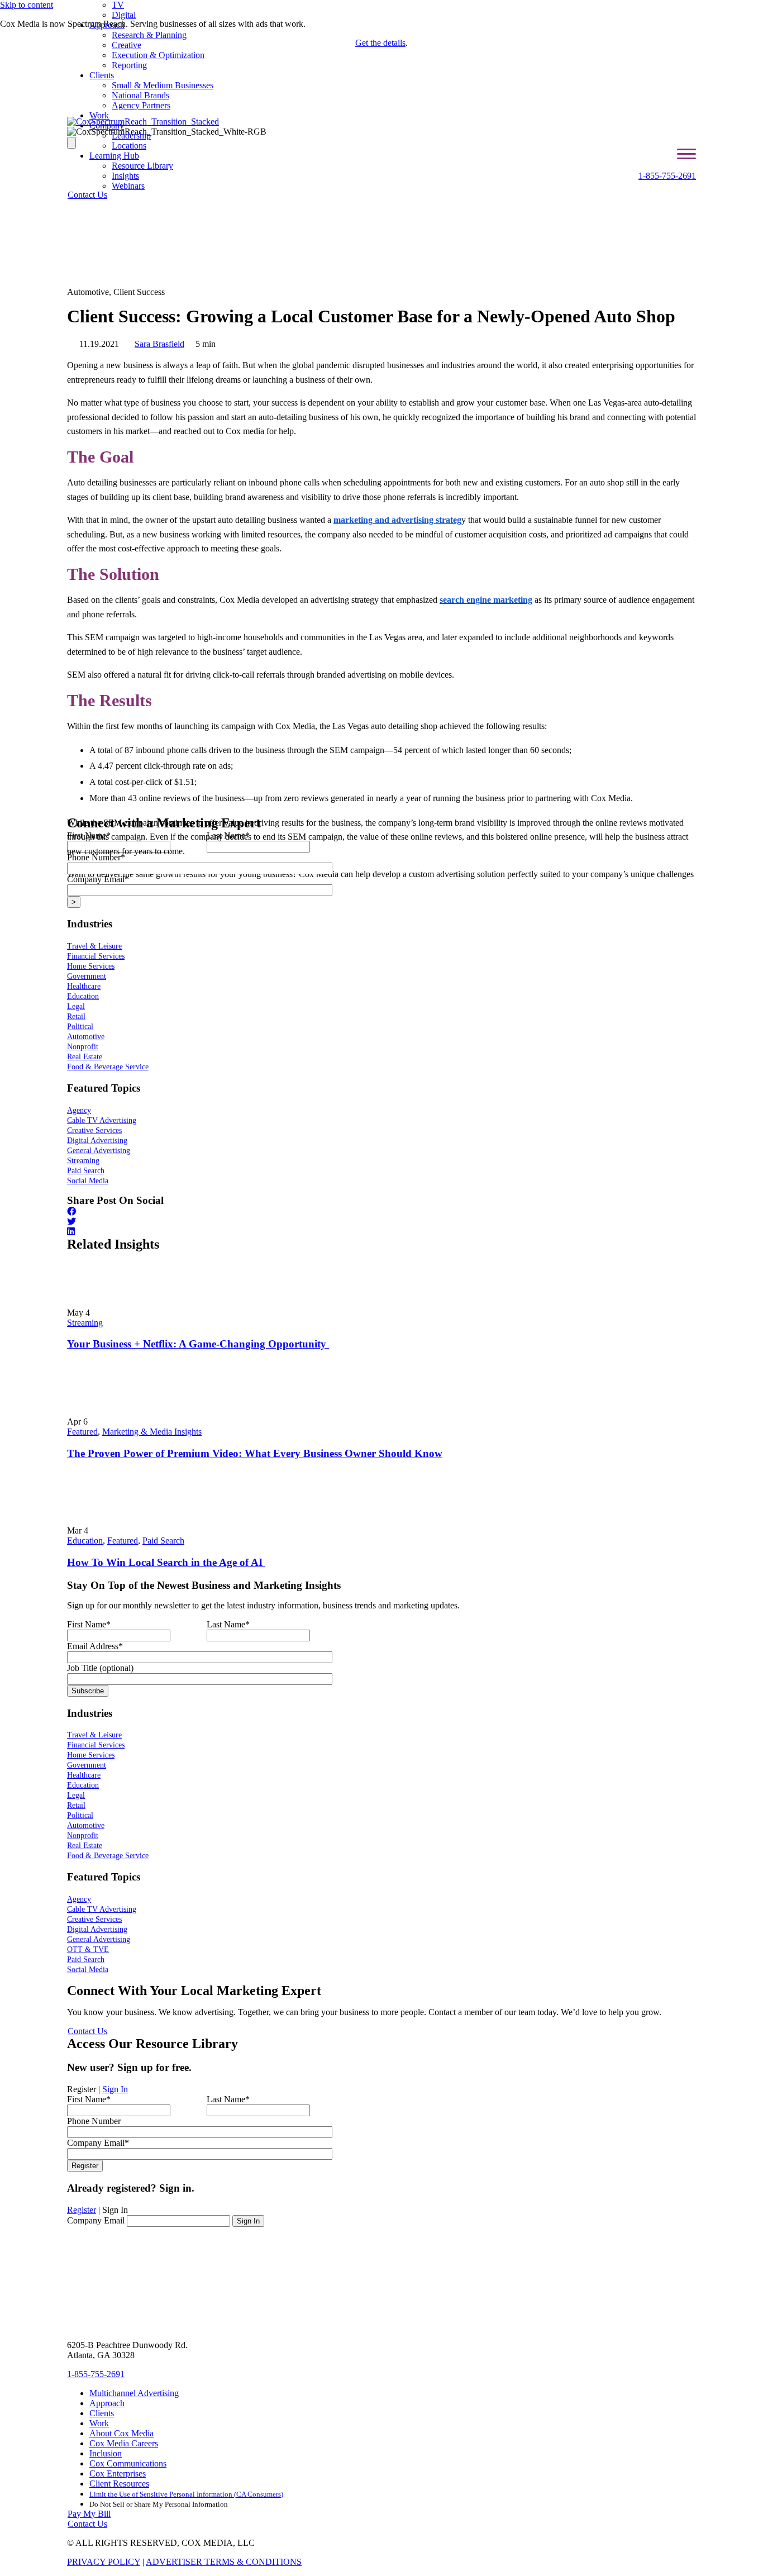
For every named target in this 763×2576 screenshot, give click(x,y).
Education (85, 1541)
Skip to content (27, 5)
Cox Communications (128, 2463)
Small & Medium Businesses (163, 85)
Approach (107, 25)
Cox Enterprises (118, 2473)
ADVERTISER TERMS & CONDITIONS (224, 2562)
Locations (129, 146)
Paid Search (163, 1541)
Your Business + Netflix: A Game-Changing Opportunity (198, 1344)
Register (82, 2210)
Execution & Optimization (158, 55)
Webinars (128, 186)
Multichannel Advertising (134, 2393)
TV (118, 5)
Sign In (115, 2089)
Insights (125, 176)
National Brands (140, 95)
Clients (102, 75)
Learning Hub (114, 156)
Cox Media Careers (124, 2443)
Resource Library (142, 166)
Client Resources (119, 2484)
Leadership (131, 135)
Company (107, 125)
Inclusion (106, 2453)
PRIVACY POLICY (104, 2562)
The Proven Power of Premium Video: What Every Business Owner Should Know (255, 1453)
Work (99, 115)
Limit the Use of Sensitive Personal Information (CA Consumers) (186, 2494)
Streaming (85, 1323)
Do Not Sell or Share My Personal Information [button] (159, 2504)
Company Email (96, 2220)
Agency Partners (141, 105)
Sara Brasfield (159, 344)
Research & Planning (149, 35)
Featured (82, 1432)
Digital (124, 15)
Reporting (129, 65)
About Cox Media (121, 2433)
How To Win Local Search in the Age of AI (166, 1562)
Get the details (380, 43)
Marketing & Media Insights (152, 1432)
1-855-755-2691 (667, 176)
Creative (127, 45)
